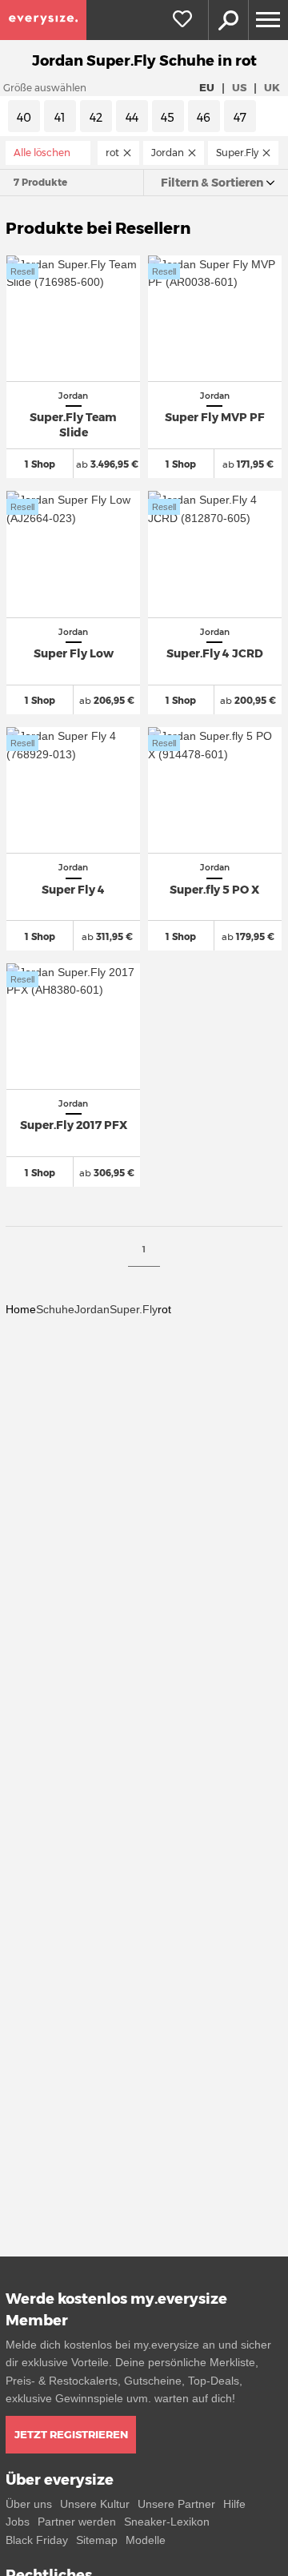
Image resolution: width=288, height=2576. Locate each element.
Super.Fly (134, 1309)
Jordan (92, 1309)
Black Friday (37, 2540)
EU (207, 87)
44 (132, 118)
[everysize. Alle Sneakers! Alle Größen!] (43, 20)
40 (24, 118)
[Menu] (268, 20)
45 (168, 118)
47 (240, 118)
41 (60, 118)
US (239, 87)
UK (272, 87)
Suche (228, 20)
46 (204, 118)
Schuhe (55, 1309)
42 (96, 118)
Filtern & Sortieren (212, 183)
